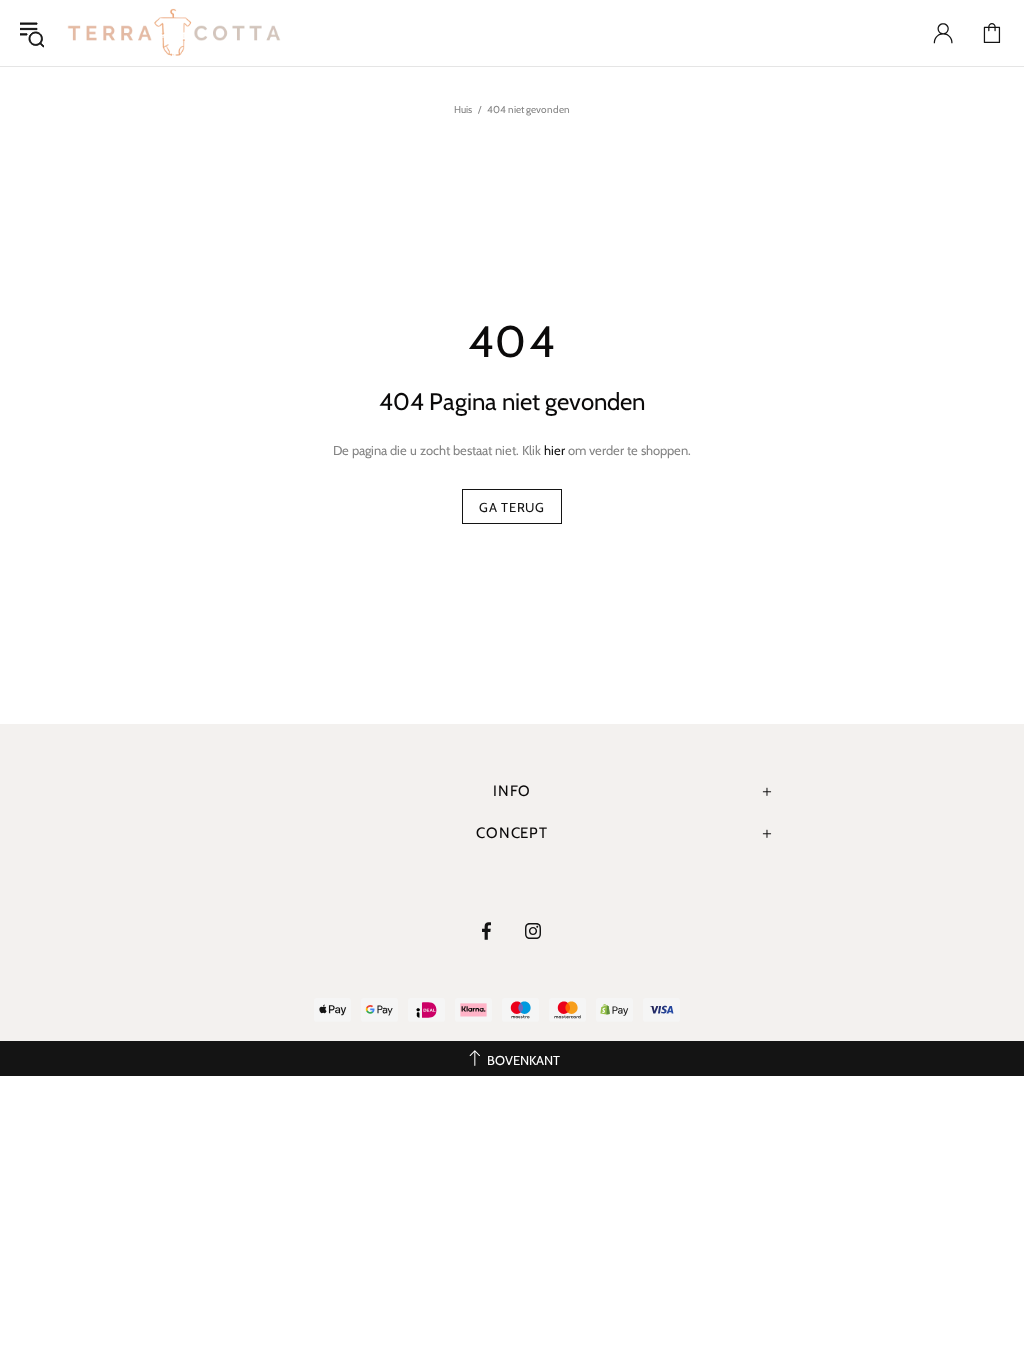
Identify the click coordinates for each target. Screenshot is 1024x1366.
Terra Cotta (174, 33)
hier (554, 450)
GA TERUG (511, 507)
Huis (463, 109)
